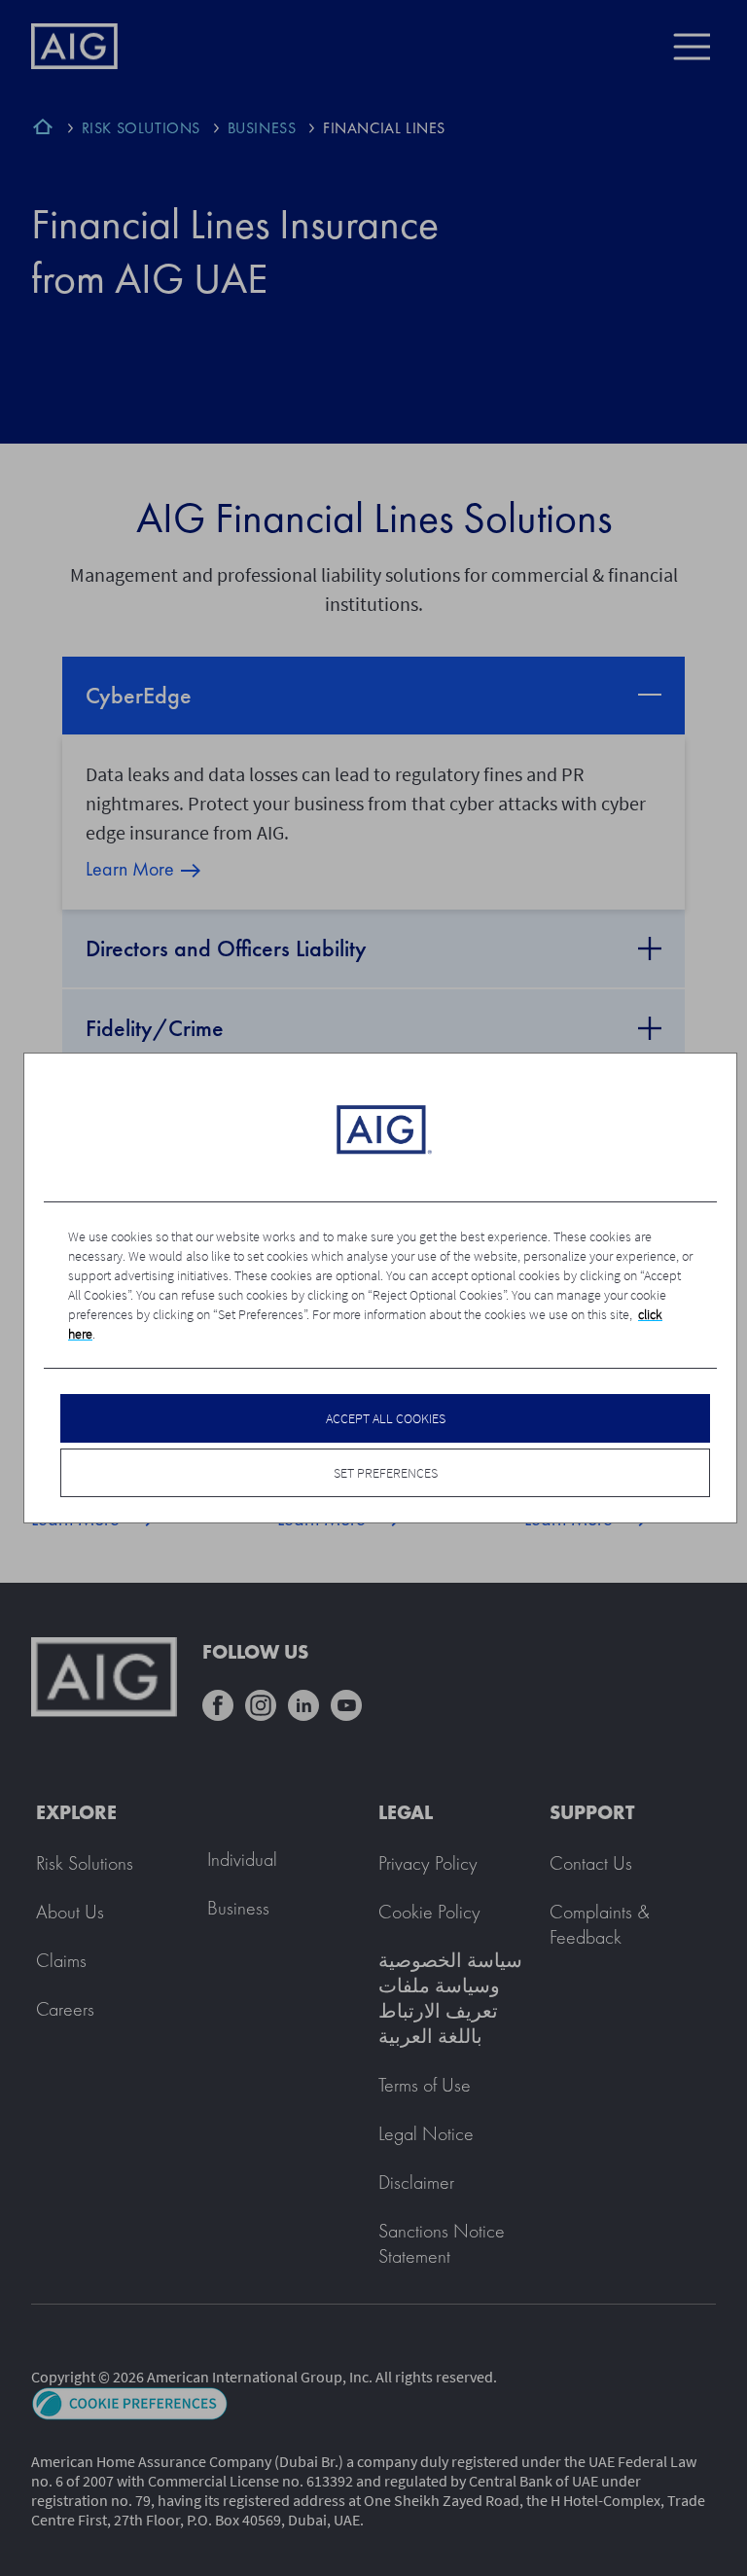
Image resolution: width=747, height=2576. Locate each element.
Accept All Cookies (386, 1418)
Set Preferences (386, 1473)
